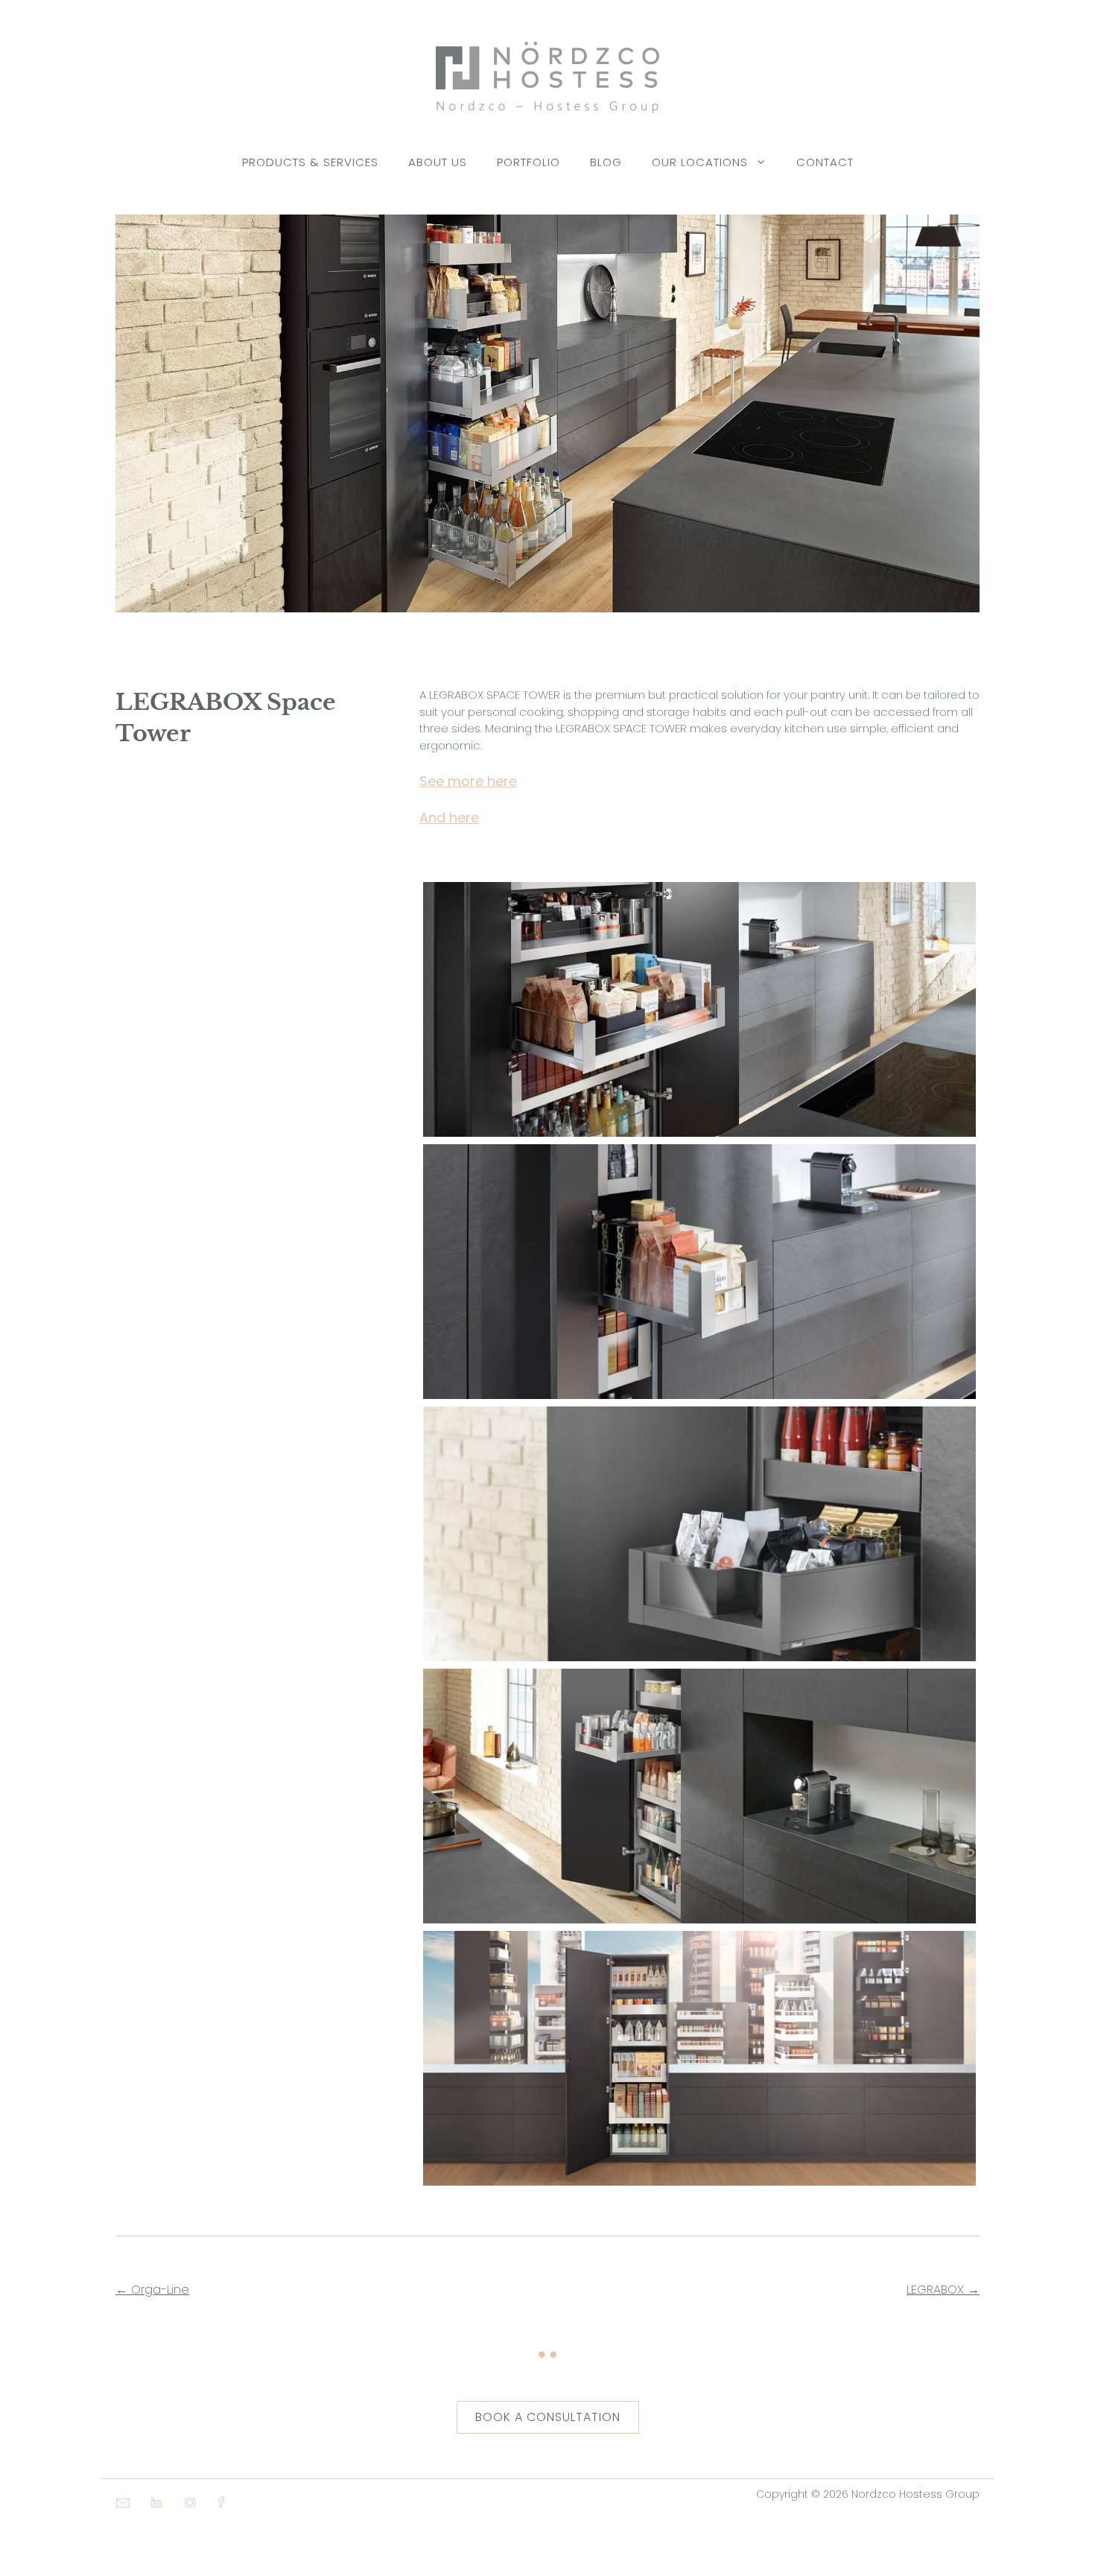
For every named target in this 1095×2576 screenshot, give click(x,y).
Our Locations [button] (700, 162)
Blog (606, 162)
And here (449, 818)
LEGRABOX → (943, 2290)
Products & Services (310, 162)
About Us (438, 162)
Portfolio (529, 162)
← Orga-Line (152, 2290)
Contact (825, 162)
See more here (468, 781)
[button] (115, 2546)
